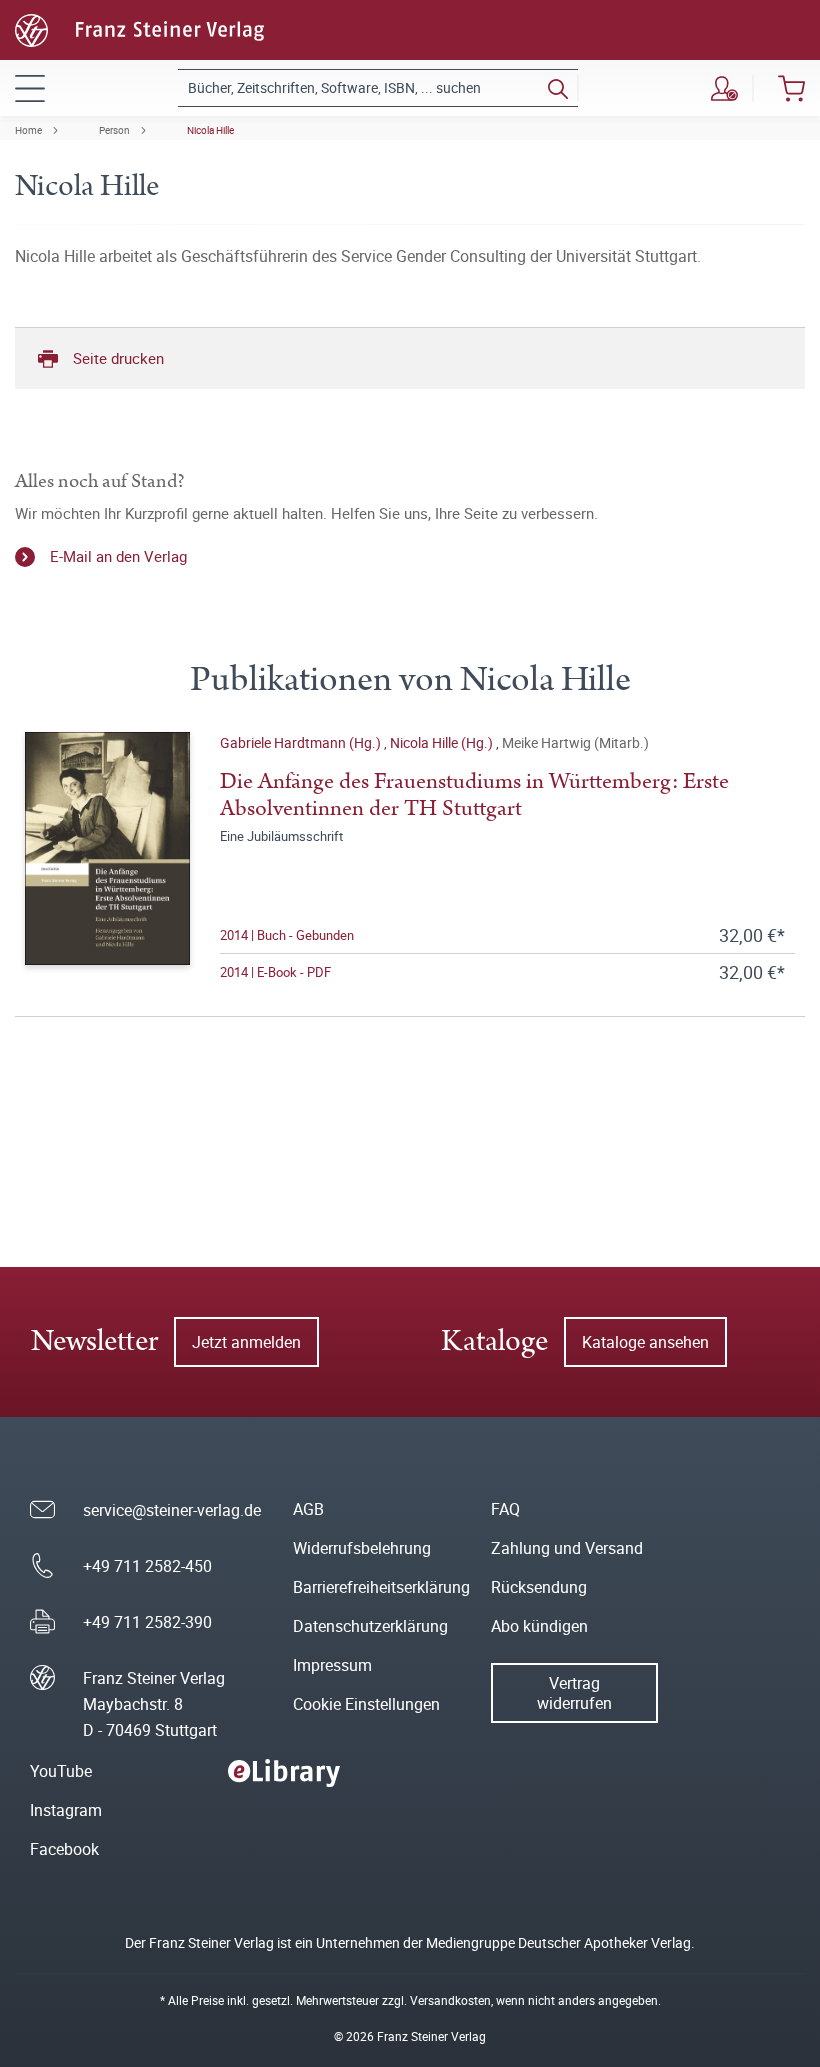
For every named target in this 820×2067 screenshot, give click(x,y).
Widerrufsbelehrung (362, 1548)
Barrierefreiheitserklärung (381, 1587)
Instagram (66, 1810)
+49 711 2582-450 (147, 1566)
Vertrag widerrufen (574, 1693)
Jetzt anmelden (246, 1342)
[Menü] (30, 88)
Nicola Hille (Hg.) (443, 742)
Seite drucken (118, 358)
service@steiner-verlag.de (172, 1510)
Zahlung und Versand (567, 1548)
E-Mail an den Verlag (118, 556)
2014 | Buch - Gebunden (287, 935)
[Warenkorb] (791, 88)
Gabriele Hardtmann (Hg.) (302, 742)
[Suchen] (558, 88)
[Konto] (724, 88)
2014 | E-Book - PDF (275, 972)
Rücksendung (539, 1587)
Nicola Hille (210, 130)
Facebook (64, 1849)
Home (28, 130)
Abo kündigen (539, 1626)
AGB (308, 1509)
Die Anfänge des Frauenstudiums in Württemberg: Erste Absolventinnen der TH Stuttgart (474, 795)
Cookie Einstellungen (366, 1704)
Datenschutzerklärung (370, 1626)
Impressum (332, 1665)
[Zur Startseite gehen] (139, 28)
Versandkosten (450, 2000)
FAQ (505, 1509)
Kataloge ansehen (645, 1342)
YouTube (61, 1771)
